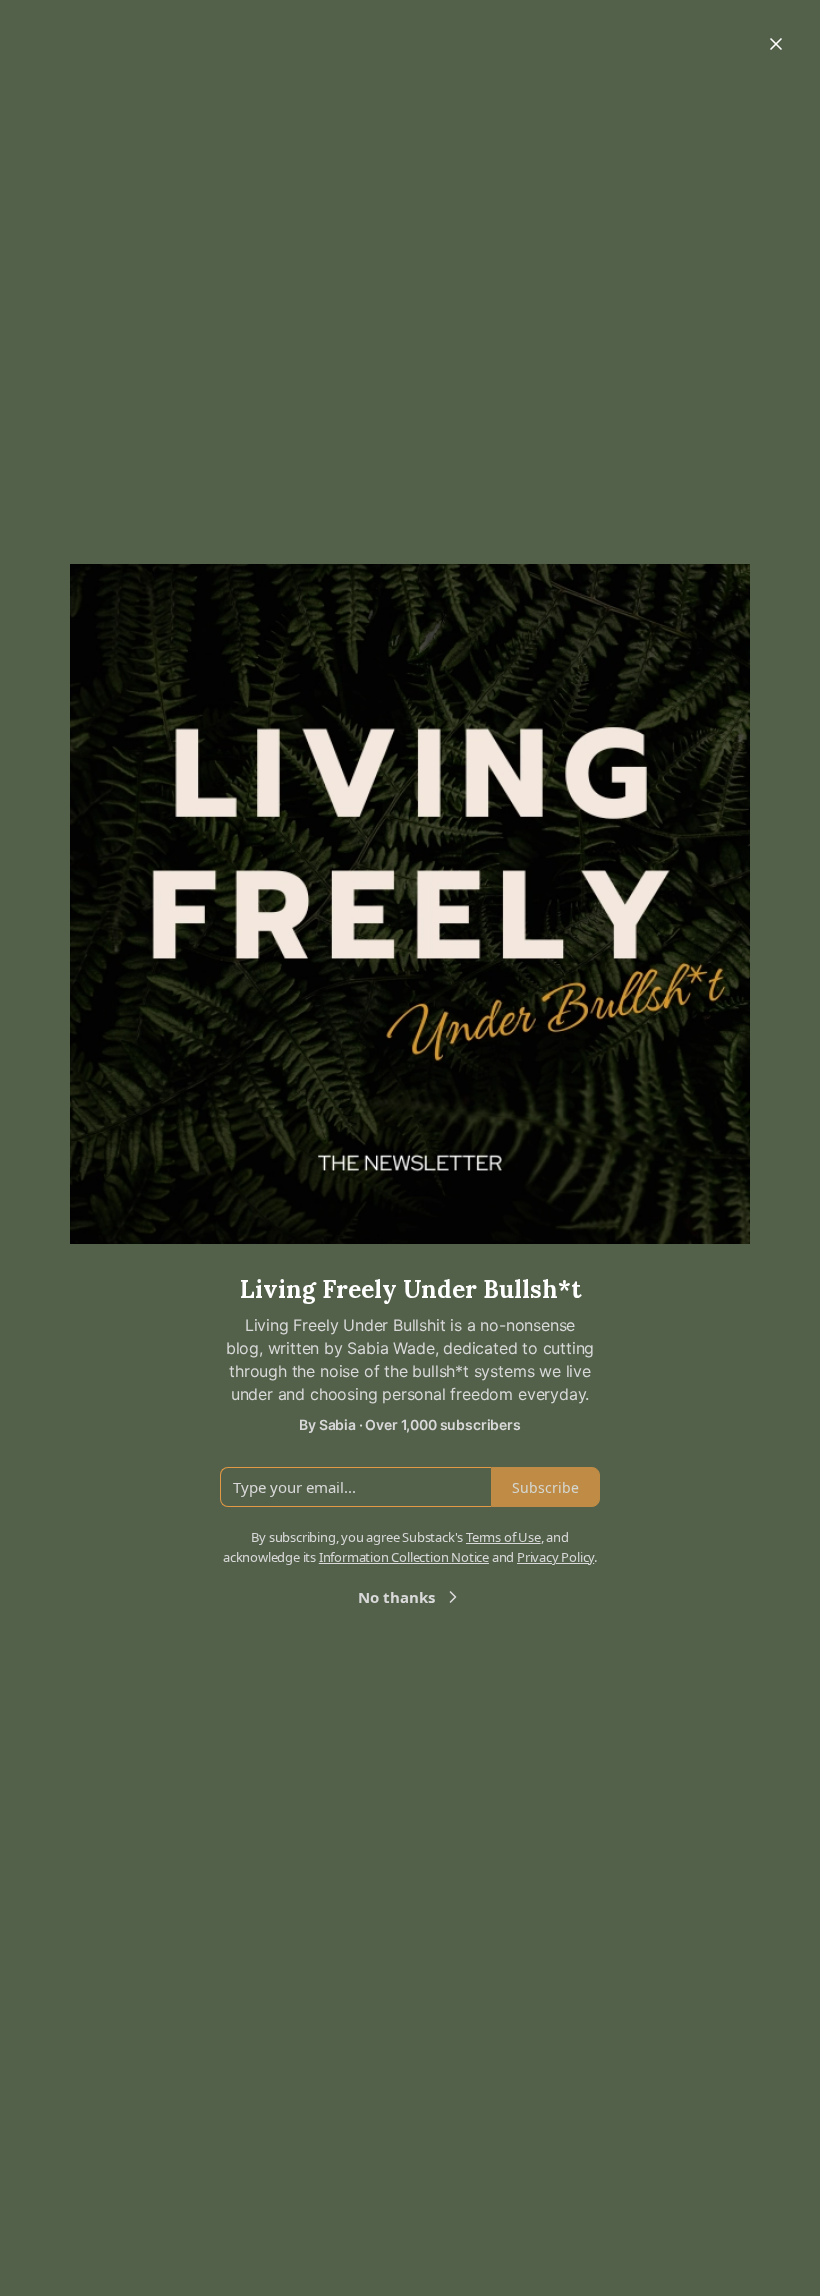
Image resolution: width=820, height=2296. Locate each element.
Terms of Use (503, 1537)
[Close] (776, 44)
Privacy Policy (555, 1557)
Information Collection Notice (404, 1557)
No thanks (396, 1597)
